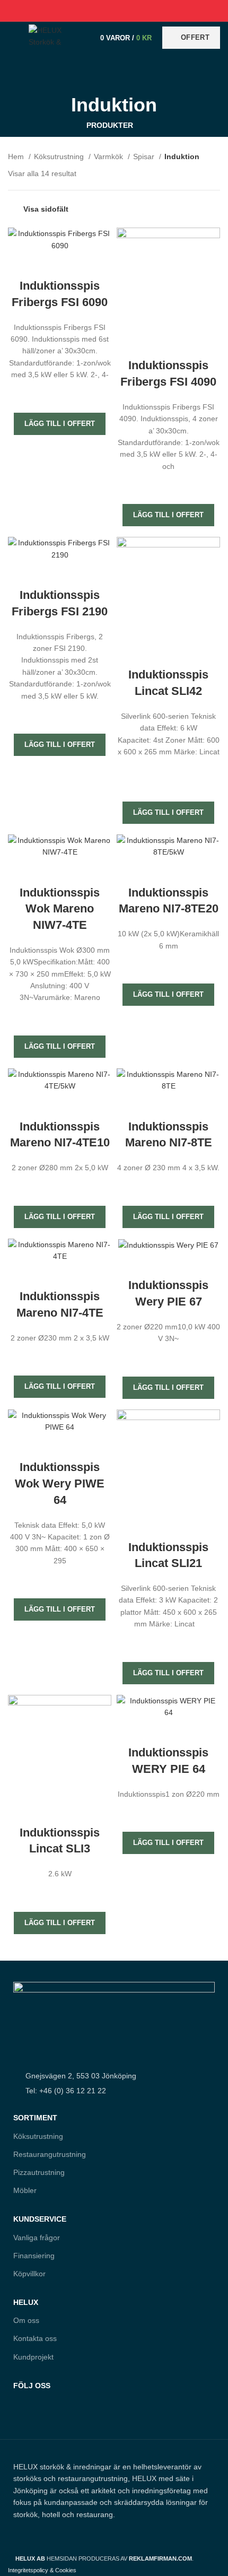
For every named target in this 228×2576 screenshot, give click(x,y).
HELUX (26, 2302)
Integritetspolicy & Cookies (42, 2570)
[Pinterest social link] (114, 11)
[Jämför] (60, 265)
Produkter (110, 125)
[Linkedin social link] (126, 11)
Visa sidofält (46, 209)
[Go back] (114, 75)
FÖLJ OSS (32, 2386)
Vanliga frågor (37, 2238)
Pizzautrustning (39, 2172)
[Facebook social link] (90, 11)
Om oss (26, 2320)
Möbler (25, 2190)
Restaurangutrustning (50, 2154)
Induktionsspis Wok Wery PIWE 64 (60, 1483)
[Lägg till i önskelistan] (60, 394)
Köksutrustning (60, 156)
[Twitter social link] (102, 11)
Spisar (145, 156)
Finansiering (34, 2256)
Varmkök (109, 156)
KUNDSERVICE (40, 2219)
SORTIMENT (35, 2118)
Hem (17, 156)
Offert (195, 37)
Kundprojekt (33, 2357)
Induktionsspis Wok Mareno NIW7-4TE (60, 909)
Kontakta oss (35, 2338)
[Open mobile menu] (13, 38)
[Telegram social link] (139, 11)
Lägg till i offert (60, 424)
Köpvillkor (29, 2274)
